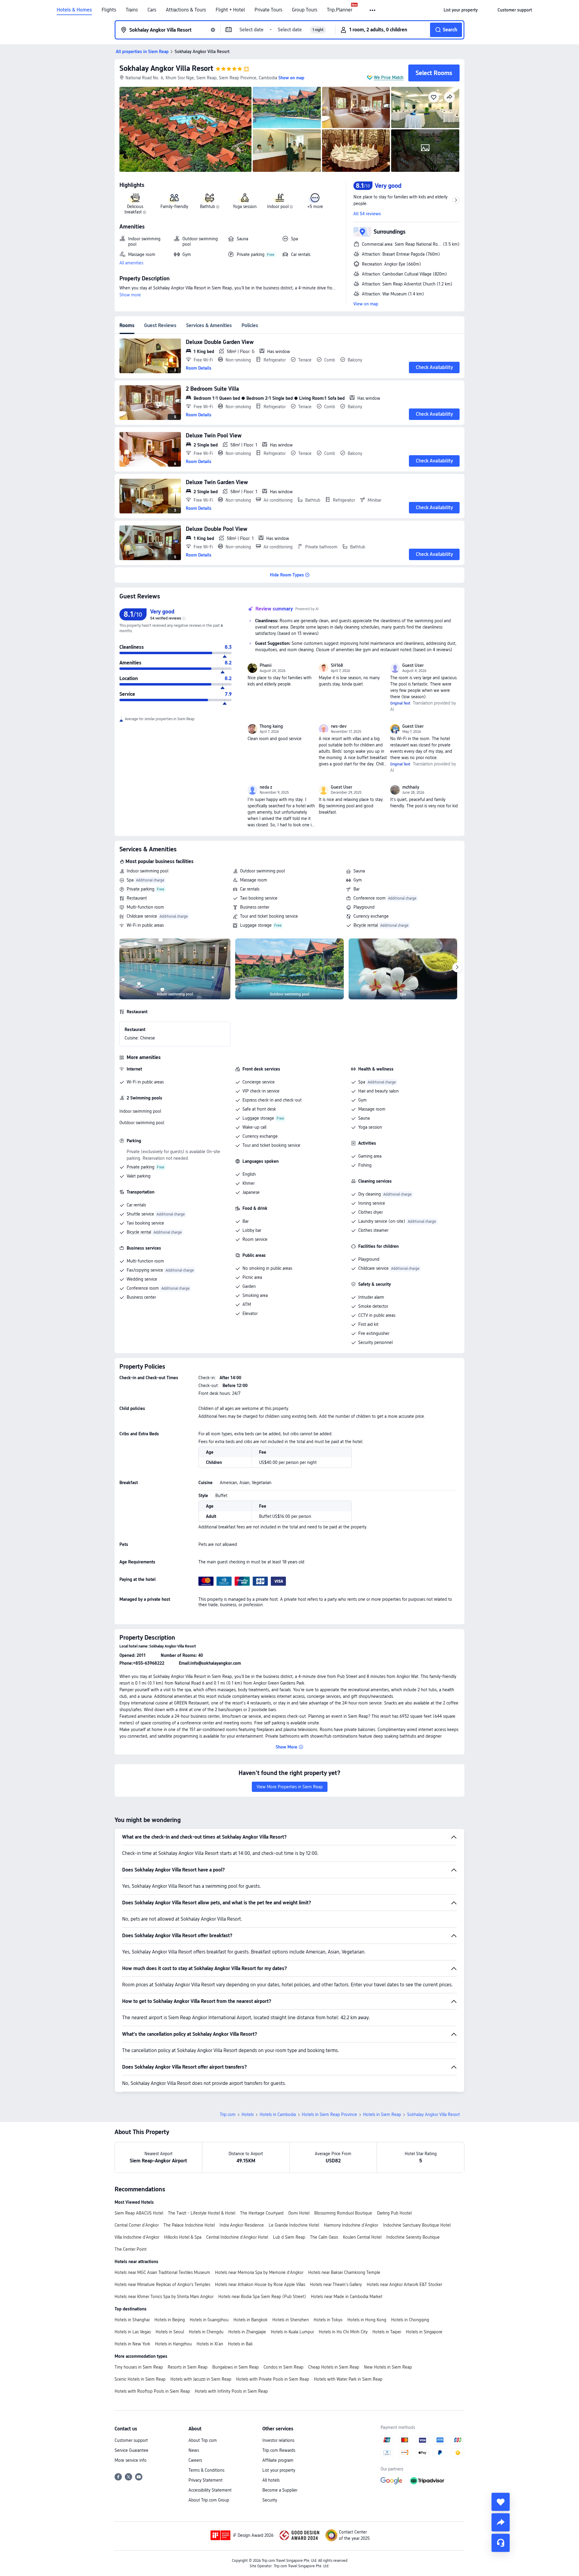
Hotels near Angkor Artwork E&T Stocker (404, 2284)
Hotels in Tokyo (328, 2320)
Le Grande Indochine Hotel (294, 2225)
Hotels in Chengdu (206, 2332)
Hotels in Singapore (424, 2332)
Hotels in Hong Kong (367, 2320)
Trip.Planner (340, 10)
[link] (461, 10)
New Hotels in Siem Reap (388, 2367)
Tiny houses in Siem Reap (139, 2367)
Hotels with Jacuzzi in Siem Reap (201, 2379)
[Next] (457, 967)
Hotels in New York (132, 2344)
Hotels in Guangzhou (209, 2320)
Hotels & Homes (74, 10)
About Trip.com (203, 2440)
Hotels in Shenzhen (291, 2320)
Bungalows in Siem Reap (236, 2367)
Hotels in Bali (240, 2344)
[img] (185, 129)
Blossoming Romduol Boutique (343, 2213)
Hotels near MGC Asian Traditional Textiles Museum (162, 2272)
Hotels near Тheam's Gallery (336, 2284)
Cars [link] (152, 10)
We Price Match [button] (389, 77)
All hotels (271, 2480)
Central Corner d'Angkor (137, 2225)
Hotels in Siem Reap (382, 2114)
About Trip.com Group (209, 2500)
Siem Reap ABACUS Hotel (139, 2213)
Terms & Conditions (206, 2470)
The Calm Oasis (324, 2237)
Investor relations (278, 2440)
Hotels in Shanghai (132, 2320)
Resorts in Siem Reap (188, 2367)
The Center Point (131, 2249)
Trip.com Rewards (279, 2450)
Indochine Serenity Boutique (413, 2237)
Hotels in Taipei (387, 2332)
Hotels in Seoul (170, 2332)
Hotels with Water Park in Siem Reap (348, 2379)
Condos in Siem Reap (283, 2367)
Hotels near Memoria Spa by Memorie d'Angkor (259, 2272)
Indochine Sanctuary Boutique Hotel (417, 2225)
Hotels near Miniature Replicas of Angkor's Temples (162, 2284)
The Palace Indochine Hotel (189, 2225)
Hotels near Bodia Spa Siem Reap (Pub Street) (262, 2297)
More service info (131, 2460)
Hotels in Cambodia (278, 2114)
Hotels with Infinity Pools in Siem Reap (231, 2391)
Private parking (141, 889)
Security (270, 2500)
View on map (366, 304)
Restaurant (137, 898)
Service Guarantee (131, 2450)
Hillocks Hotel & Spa (183, 2237)
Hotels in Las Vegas (133, 2332)
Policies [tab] (250, 325)
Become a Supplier (280, 2490)
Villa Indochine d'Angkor (137, 2237)
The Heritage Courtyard (262, 2213)
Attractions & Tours (186, 10)
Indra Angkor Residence (242, 2225)
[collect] (501, 2502)
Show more (130, 295)
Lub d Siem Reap (289, 2237)
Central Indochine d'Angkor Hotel (237, 2237)
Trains (132, 10)
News (194, 2450)
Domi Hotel (299, 2213)
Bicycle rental (366, 925)
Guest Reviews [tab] (160, 325)
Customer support (131, 2440)
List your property (279, 2470)
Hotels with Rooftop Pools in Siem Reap (152, 2391)
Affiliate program (278, 2460)
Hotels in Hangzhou (173, 2344)
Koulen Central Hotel (362, 2237)
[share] (501, 2522)
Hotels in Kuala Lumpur (292, 2332)
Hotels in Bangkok (250, 2320)
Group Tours (305, 10)
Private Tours (268, 10)
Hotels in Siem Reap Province (329, 2114)
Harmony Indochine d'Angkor (351, 2225)
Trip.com (228, 2114)
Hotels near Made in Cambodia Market (347, 2297)
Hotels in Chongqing (410, 2320)
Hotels (248, 2114)
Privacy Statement (206, 2480)
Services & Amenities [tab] (209, 325)
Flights (109, 10)
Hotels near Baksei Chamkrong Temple (344, 2272)
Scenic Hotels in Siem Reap (140, 2379)
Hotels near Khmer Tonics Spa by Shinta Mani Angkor (164, 2297)
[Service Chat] (501, 2543)
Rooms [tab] (127, 325)
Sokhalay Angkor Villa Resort (166, 68)
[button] (373, 10)
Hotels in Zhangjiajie (247, 2332)
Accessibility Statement (210, 2490)
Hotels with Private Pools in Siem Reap (273, 2379)
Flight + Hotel (230, 10)
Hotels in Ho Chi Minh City (343, 2332)
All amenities (131, 263)
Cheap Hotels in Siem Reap (334, 2367)
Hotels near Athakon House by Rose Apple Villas (260, 2284)
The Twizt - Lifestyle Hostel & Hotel (202, 2213)
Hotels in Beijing (170, 2320)
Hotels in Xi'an (210, 2344)
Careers (195, 2460)
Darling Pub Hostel (394, 2213)
